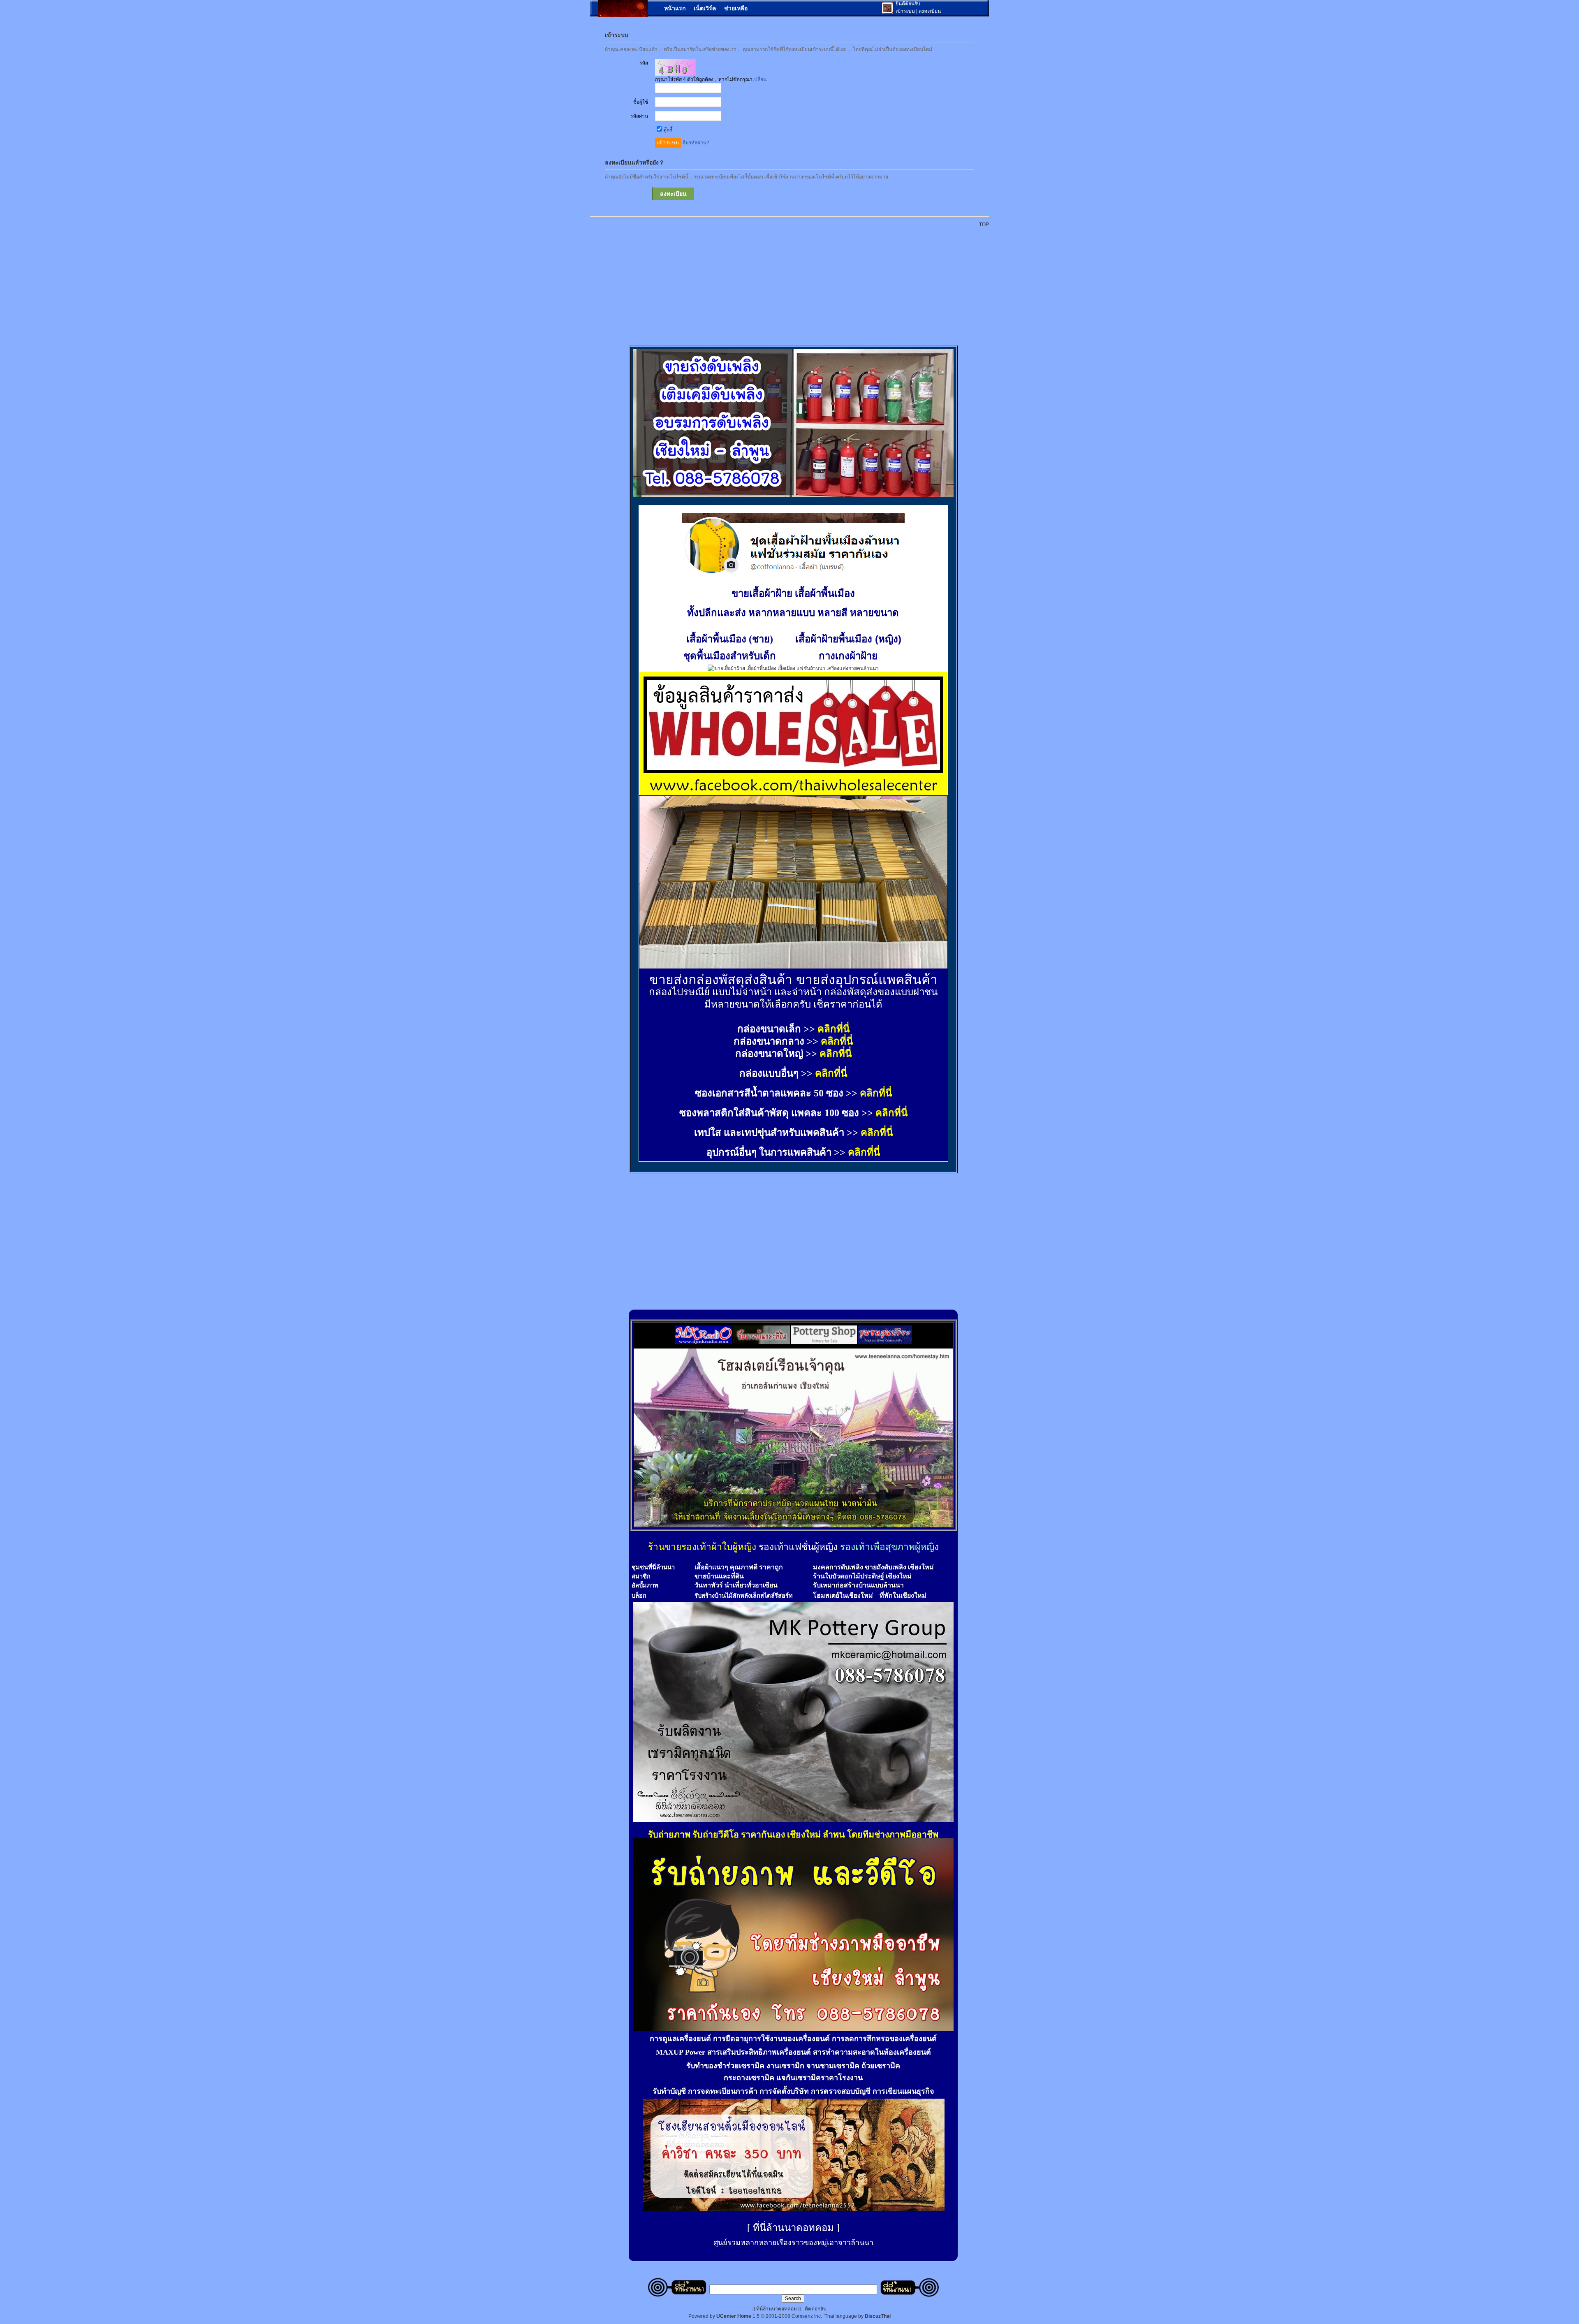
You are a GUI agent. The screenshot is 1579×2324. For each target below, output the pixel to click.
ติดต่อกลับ (816, 2309)
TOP (984, 225)
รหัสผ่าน (639, 116)
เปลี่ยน (759, 79)
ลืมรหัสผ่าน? (696, 143)
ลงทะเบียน (930, 11)
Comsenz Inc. (807, 2316)
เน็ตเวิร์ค (705, 8)
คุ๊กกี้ (668, 130)
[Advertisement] (794, 282)
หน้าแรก (675, 8)
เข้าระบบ (905, 11)
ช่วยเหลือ (736, 8)
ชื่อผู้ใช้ (641, 102)
